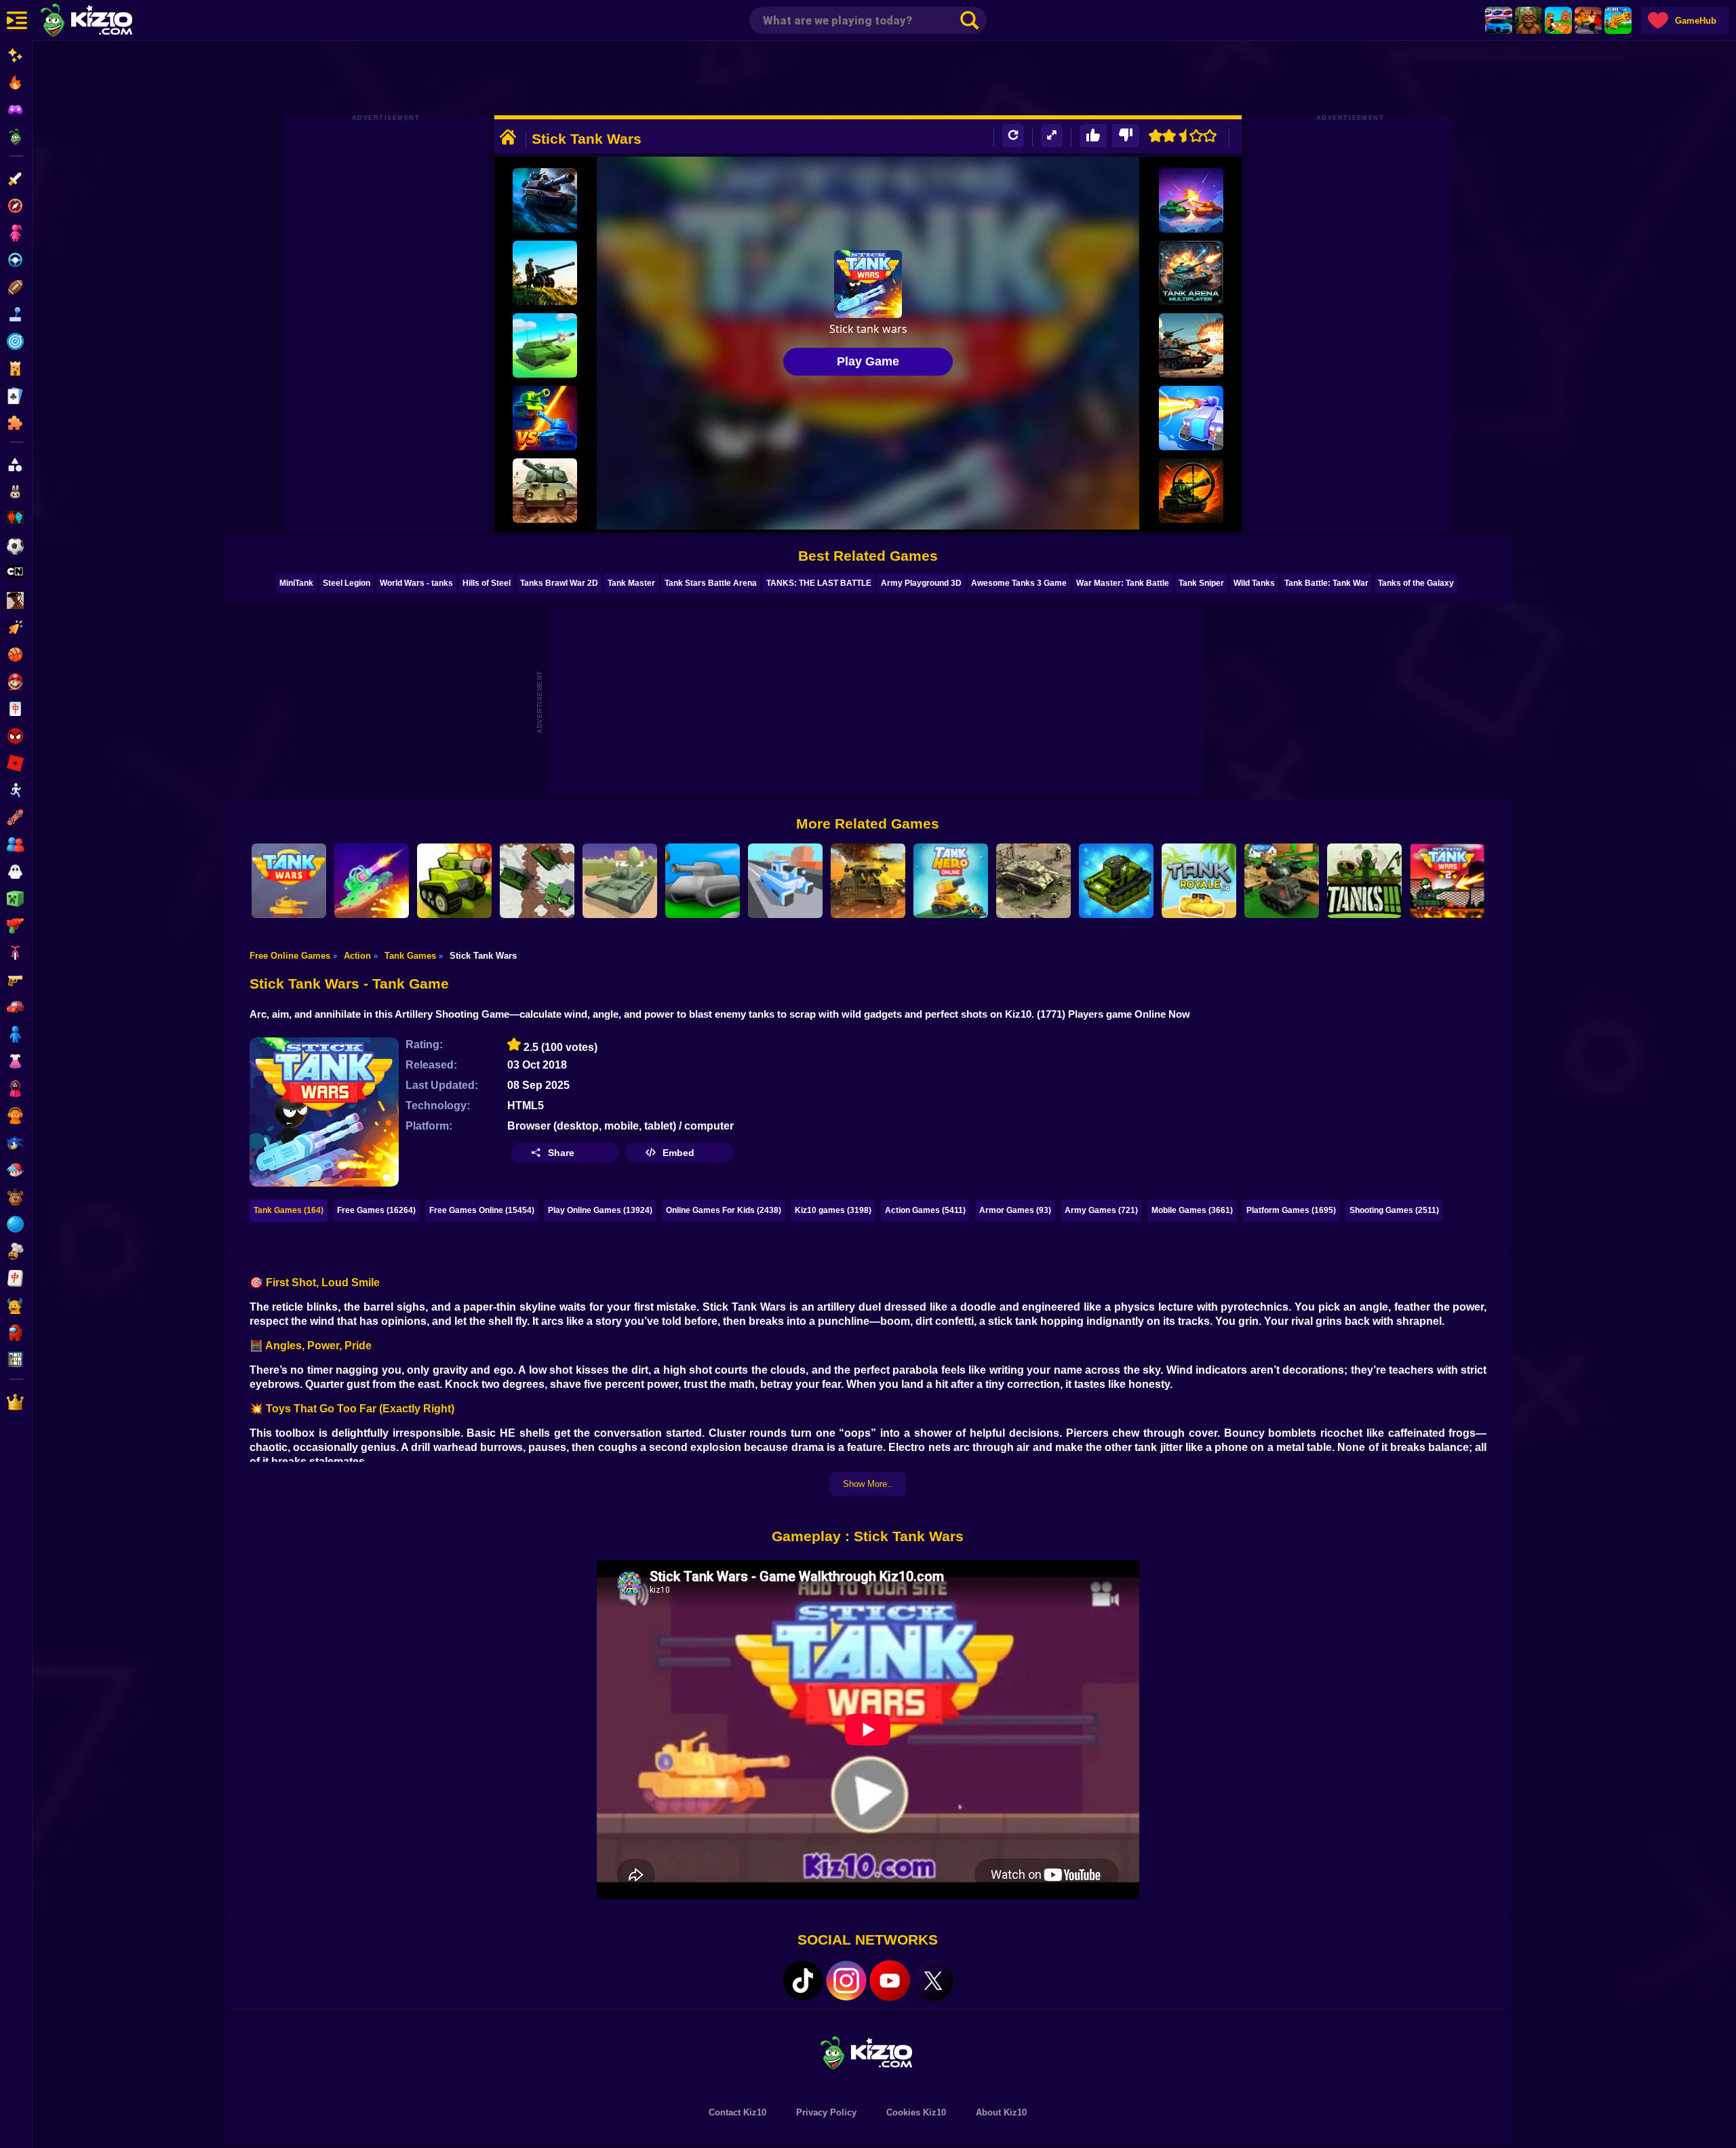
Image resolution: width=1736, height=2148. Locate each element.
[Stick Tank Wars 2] (1447, 881)
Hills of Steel (487, 583)
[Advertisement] (868, 78)
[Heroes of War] (1033, 881)
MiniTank (296, 583)
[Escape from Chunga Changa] (1528, 20)
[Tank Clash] (545, 200)
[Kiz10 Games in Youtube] (890, 1981)
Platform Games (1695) (1291, 1210)
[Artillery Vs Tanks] (545, 273)
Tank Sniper (1201, 583)
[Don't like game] (1126, 136)
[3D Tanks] (1364, 881)
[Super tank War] (1116, 881)
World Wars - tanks (416, 583)
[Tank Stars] (372, 881)
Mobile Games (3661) (1192, 1210)
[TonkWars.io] (703, 881)
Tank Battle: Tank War (1326, 583)
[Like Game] (1093, 136)
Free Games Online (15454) (482, 1210)
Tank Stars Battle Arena (711, 583)
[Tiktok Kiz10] (803, 1981)
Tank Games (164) (289, 1210)
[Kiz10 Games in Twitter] (933, 1981)
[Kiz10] (108, 22)
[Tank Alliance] (620, 881)
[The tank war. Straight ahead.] (1191, 345)
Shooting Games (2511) (1394, 1210)
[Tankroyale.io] (1199, 881)
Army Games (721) (1101, 1210)
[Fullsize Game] (1052, 136)
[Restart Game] (1013, 136)
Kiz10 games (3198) (833, 1210)
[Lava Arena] (1588, 20)
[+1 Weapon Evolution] (1618, 20)
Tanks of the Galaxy (1416, 583)
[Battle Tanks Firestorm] (545, 491)
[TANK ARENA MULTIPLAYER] (1191, 273)
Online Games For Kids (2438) (724, 1210)
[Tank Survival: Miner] (1191, 418)
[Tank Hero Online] (951, 881)
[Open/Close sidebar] (17, 20)
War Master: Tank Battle (1123, 583)
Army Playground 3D (921, 583)
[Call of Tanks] (868, 881)
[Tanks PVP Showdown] (454, 881)
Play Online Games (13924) (600, 1210)
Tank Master (631, 583)
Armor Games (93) (1015, 1210)
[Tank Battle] (1282, 881)
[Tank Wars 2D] (289, 881)
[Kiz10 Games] (868, 2052)
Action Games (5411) (925, 1210)
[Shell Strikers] (1191, 200)
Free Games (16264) (376, 1210)
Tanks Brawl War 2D (559, 583)
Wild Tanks (1254, 583)
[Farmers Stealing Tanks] (537, 881)
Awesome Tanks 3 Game (1019, 583)
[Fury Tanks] (545, 418)
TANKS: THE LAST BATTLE (819, 583)
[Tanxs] (545, 345)
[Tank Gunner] (1191, 491)
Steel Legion (347, 583)
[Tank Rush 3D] (785, 881)
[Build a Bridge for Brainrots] (1558, 20)
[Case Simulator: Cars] (1499, 20)
